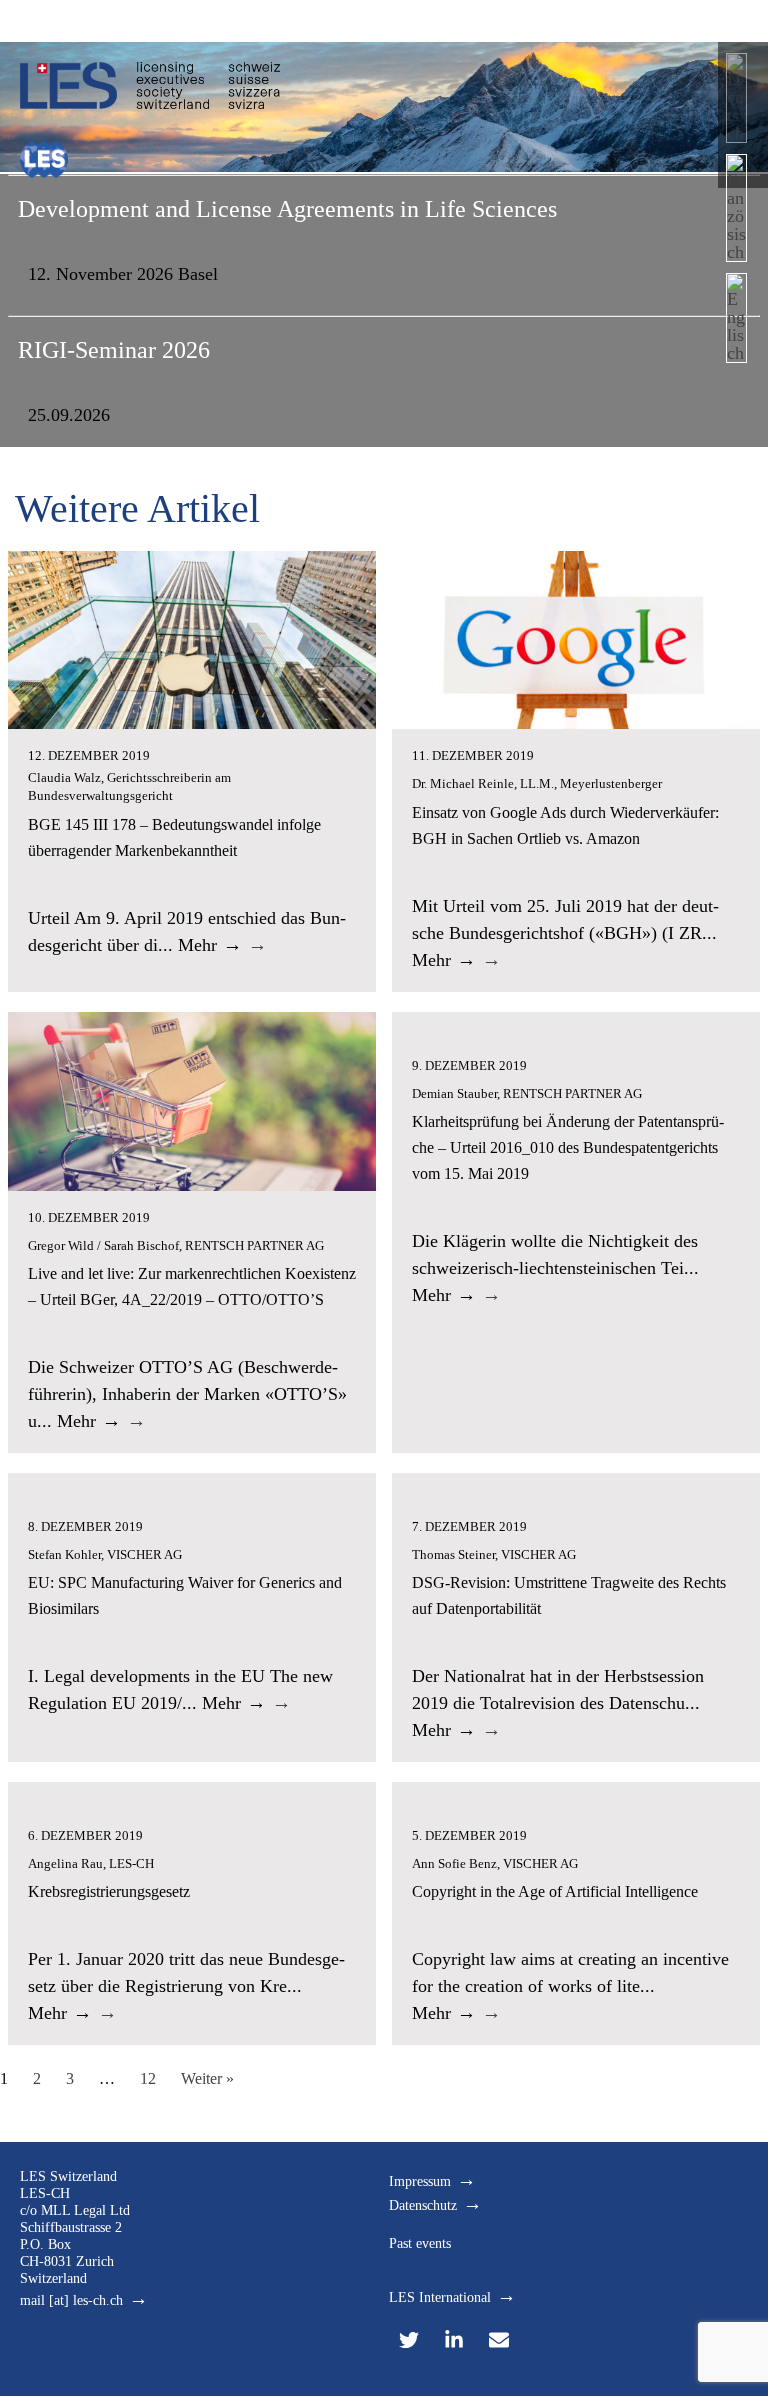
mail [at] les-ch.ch (71, 2300)
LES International (440, 2297)
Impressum (420, 2181)
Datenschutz (423, 2205)
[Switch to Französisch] (736, 213)
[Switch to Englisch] (736, 323)
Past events (420, 2243)
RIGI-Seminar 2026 (114, 350)
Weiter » (207, 2078)
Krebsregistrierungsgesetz (109, 1891)
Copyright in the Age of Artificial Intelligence (555, 1891)
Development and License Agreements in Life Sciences (287, 209)
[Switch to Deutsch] (736, 103)
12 (148, 2078)
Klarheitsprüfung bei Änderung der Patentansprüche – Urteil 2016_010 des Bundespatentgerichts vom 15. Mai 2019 (568, 1147)
